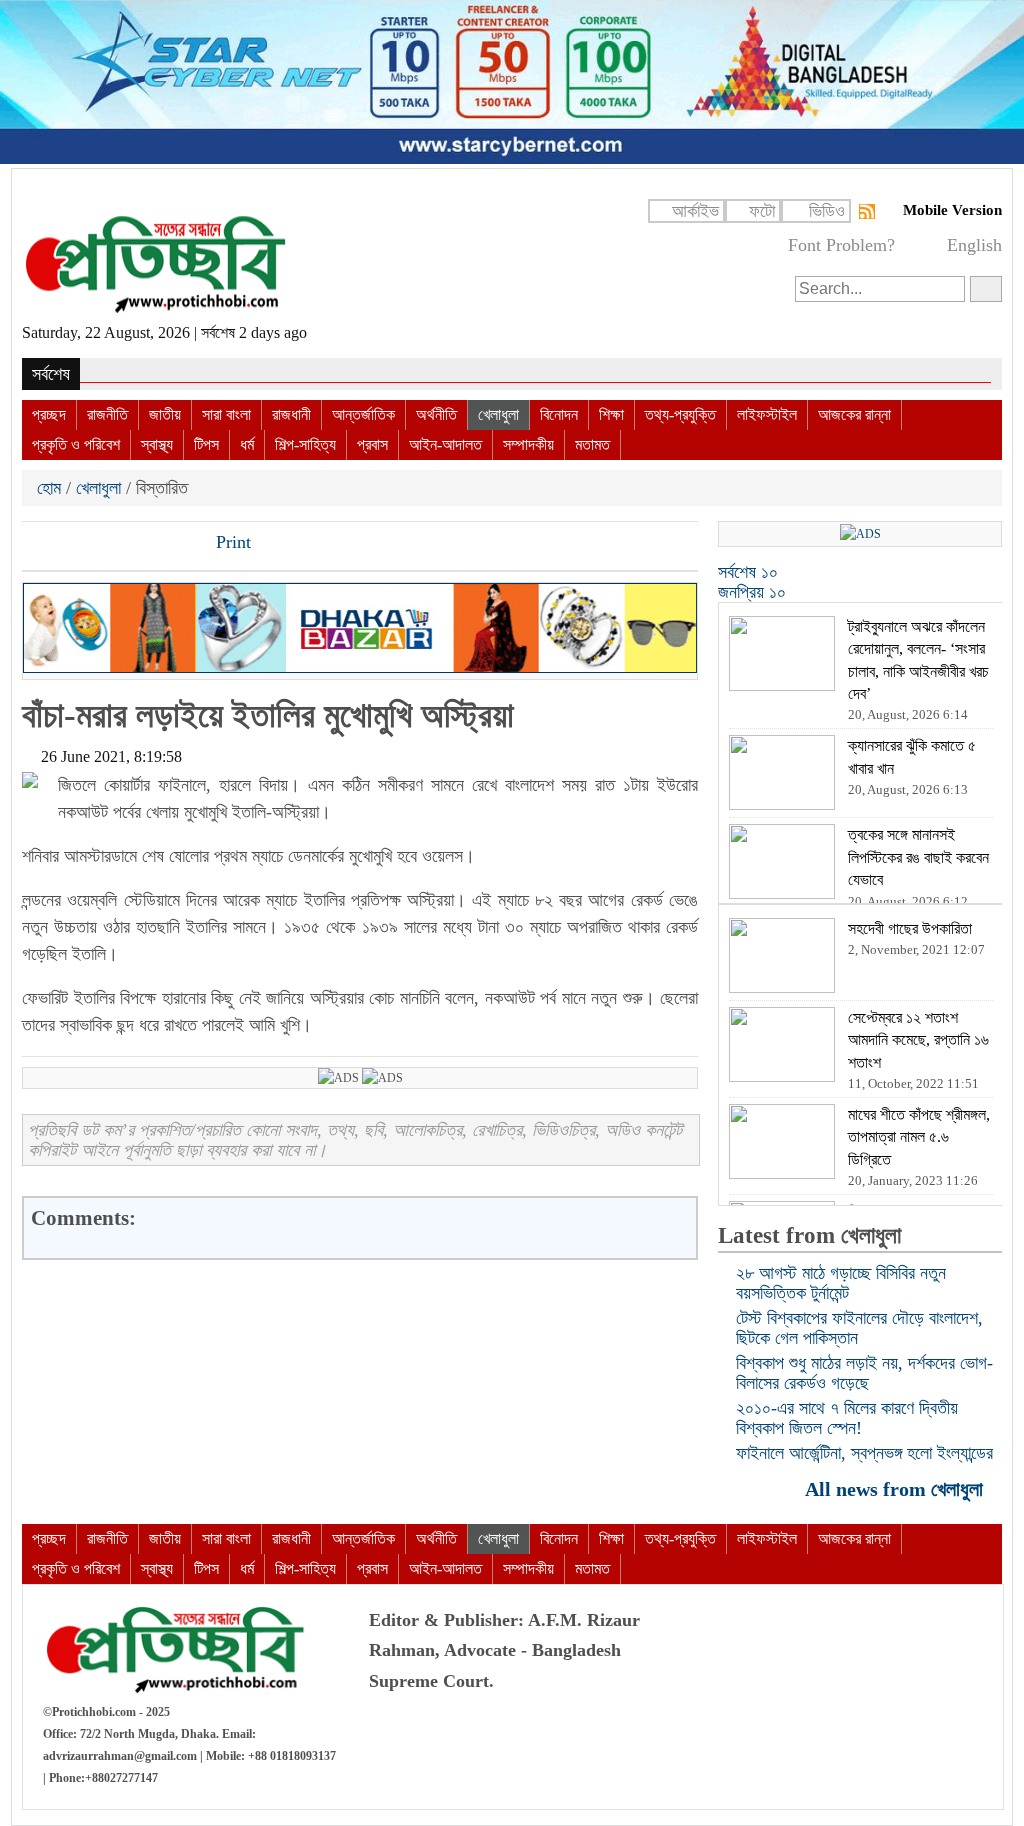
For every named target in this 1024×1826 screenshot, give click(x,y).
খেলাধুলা (498, 414)
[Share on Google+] (107, 544)
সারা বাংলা (226, 414)
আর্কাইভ (695, 211)
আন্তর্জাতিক (363, 414)
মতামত (592, 444)
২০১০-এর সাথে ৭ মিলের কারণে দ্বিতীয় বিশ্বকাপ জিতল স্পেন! (847, 1418)
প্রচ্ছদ (49, 414)
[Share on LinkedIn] (141, 544)
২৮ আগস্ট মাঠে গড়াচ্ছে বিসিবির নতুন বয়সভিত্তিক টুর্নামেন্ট (841, 1283)
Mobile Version (952, 210)
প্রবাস (372, 444)
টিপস (206, 444)
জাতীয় (165, 414)
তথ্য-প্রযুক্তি (680, 414)
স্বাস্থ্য (157, 444)
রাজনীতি (107, 414)
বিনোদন (559, 414)
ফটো (762, 211)
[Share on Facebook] (39, 544)
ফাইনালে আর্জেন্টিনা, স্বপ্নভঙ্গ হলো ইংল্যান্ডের (864, 1453)
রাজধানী (291, 414)
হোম (51, 488)
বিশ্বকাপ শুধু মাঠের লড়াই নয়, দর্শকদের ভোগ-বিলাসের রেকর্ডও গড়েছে (864, 1373)
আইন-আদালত (445, 444)
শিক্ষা (611, 414)
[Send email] (175, 544)
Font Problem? (841, 245)
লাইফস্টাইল (767, 414)
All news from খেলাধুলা (896, 1488)
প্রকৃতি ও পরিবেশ (76, 444)
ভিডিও (827, 211)
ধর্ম (247, 444)
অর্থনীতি (436, 414)
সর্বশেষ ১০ (748, 572)
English (974, 245)
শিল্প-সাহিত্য (305, 444)
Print (231, 542)
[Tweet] (73, 544)
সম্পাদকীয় (528, 444)
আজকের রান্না (854, 414)
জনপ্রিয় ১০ (752, 592)
